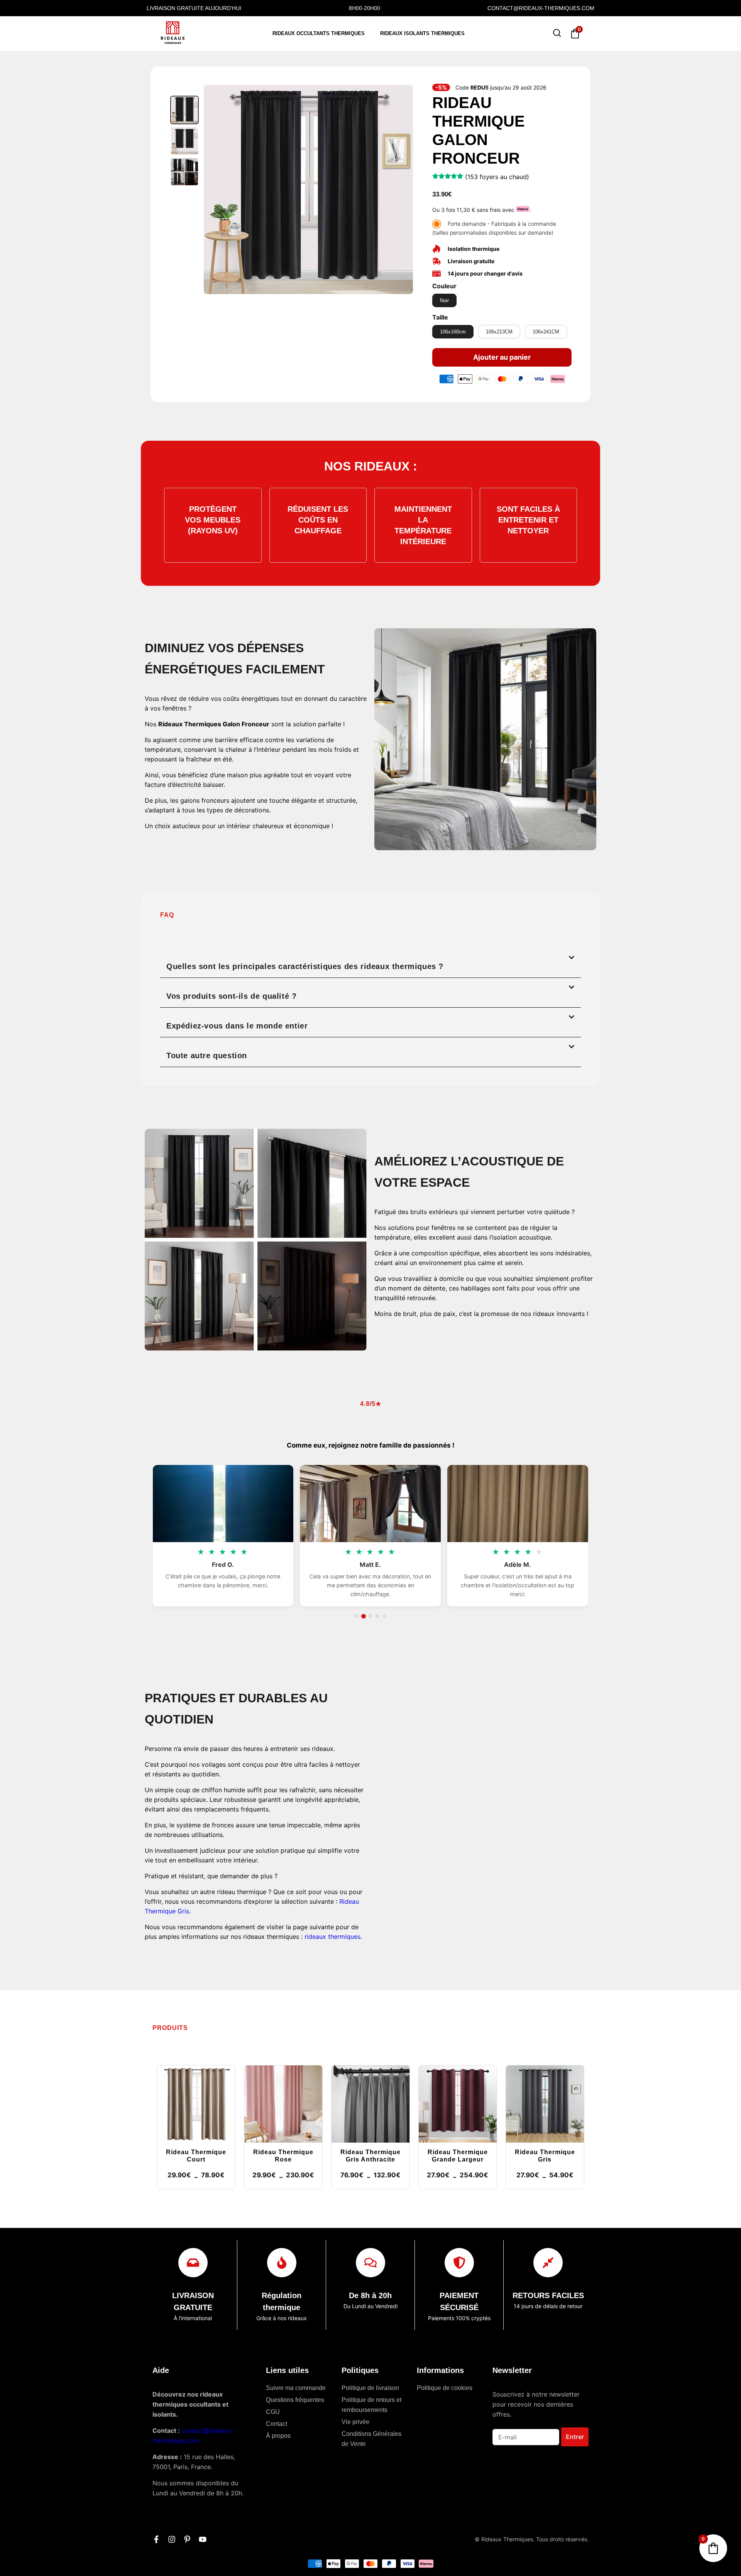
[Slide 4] (377, 1616)
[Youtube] (203, 2539)
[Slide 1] (357, 1616)
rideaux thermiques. (333, 1937)
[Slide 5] (384, 1616)
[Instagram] (172, 2539)
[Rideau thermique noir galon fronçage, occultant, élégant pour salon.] (184, 172)
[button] (370, 963)
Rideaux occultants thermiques (319, 33)
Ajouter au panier (502, 357)
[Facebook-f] (156, 2539)
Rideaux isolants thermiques (422, 33)
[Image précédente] (214, 189)
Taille (440, 317)
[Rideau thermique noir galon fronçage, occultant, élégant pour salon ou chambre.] (184, 110)
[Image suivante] (403, 189)
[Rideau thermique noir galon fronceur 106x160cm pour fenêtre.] (184, 141)
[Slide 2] (364, 1616)
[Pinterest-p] (187, 2539)
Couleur (444, 286)
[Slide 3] (370, 1616)
